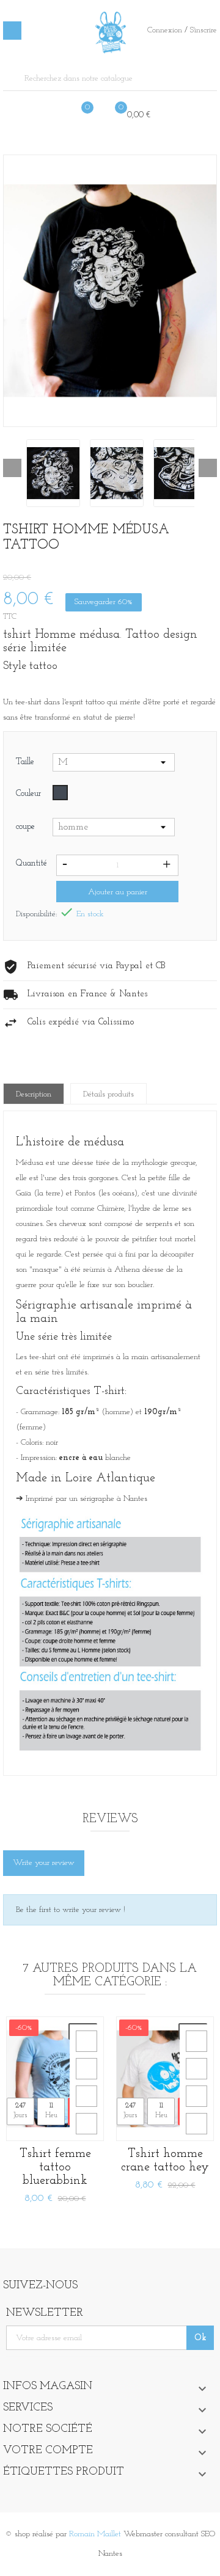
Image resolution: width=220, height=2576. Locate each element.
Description (34, 1094)
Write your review (44, 1863)
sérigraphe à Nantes (114, 1499)
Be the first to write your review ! (71, 1910)
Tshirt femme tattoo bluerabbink (55, 2167)
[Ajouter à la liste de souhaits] (86, 2096)
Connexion (166, 30)
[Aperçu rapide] (86, 2041)
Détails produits (108, 1094)
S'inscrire (204, 30)
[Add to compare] (86, 2124)
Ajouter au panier (118, 892)
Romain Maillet (95, 2534)
